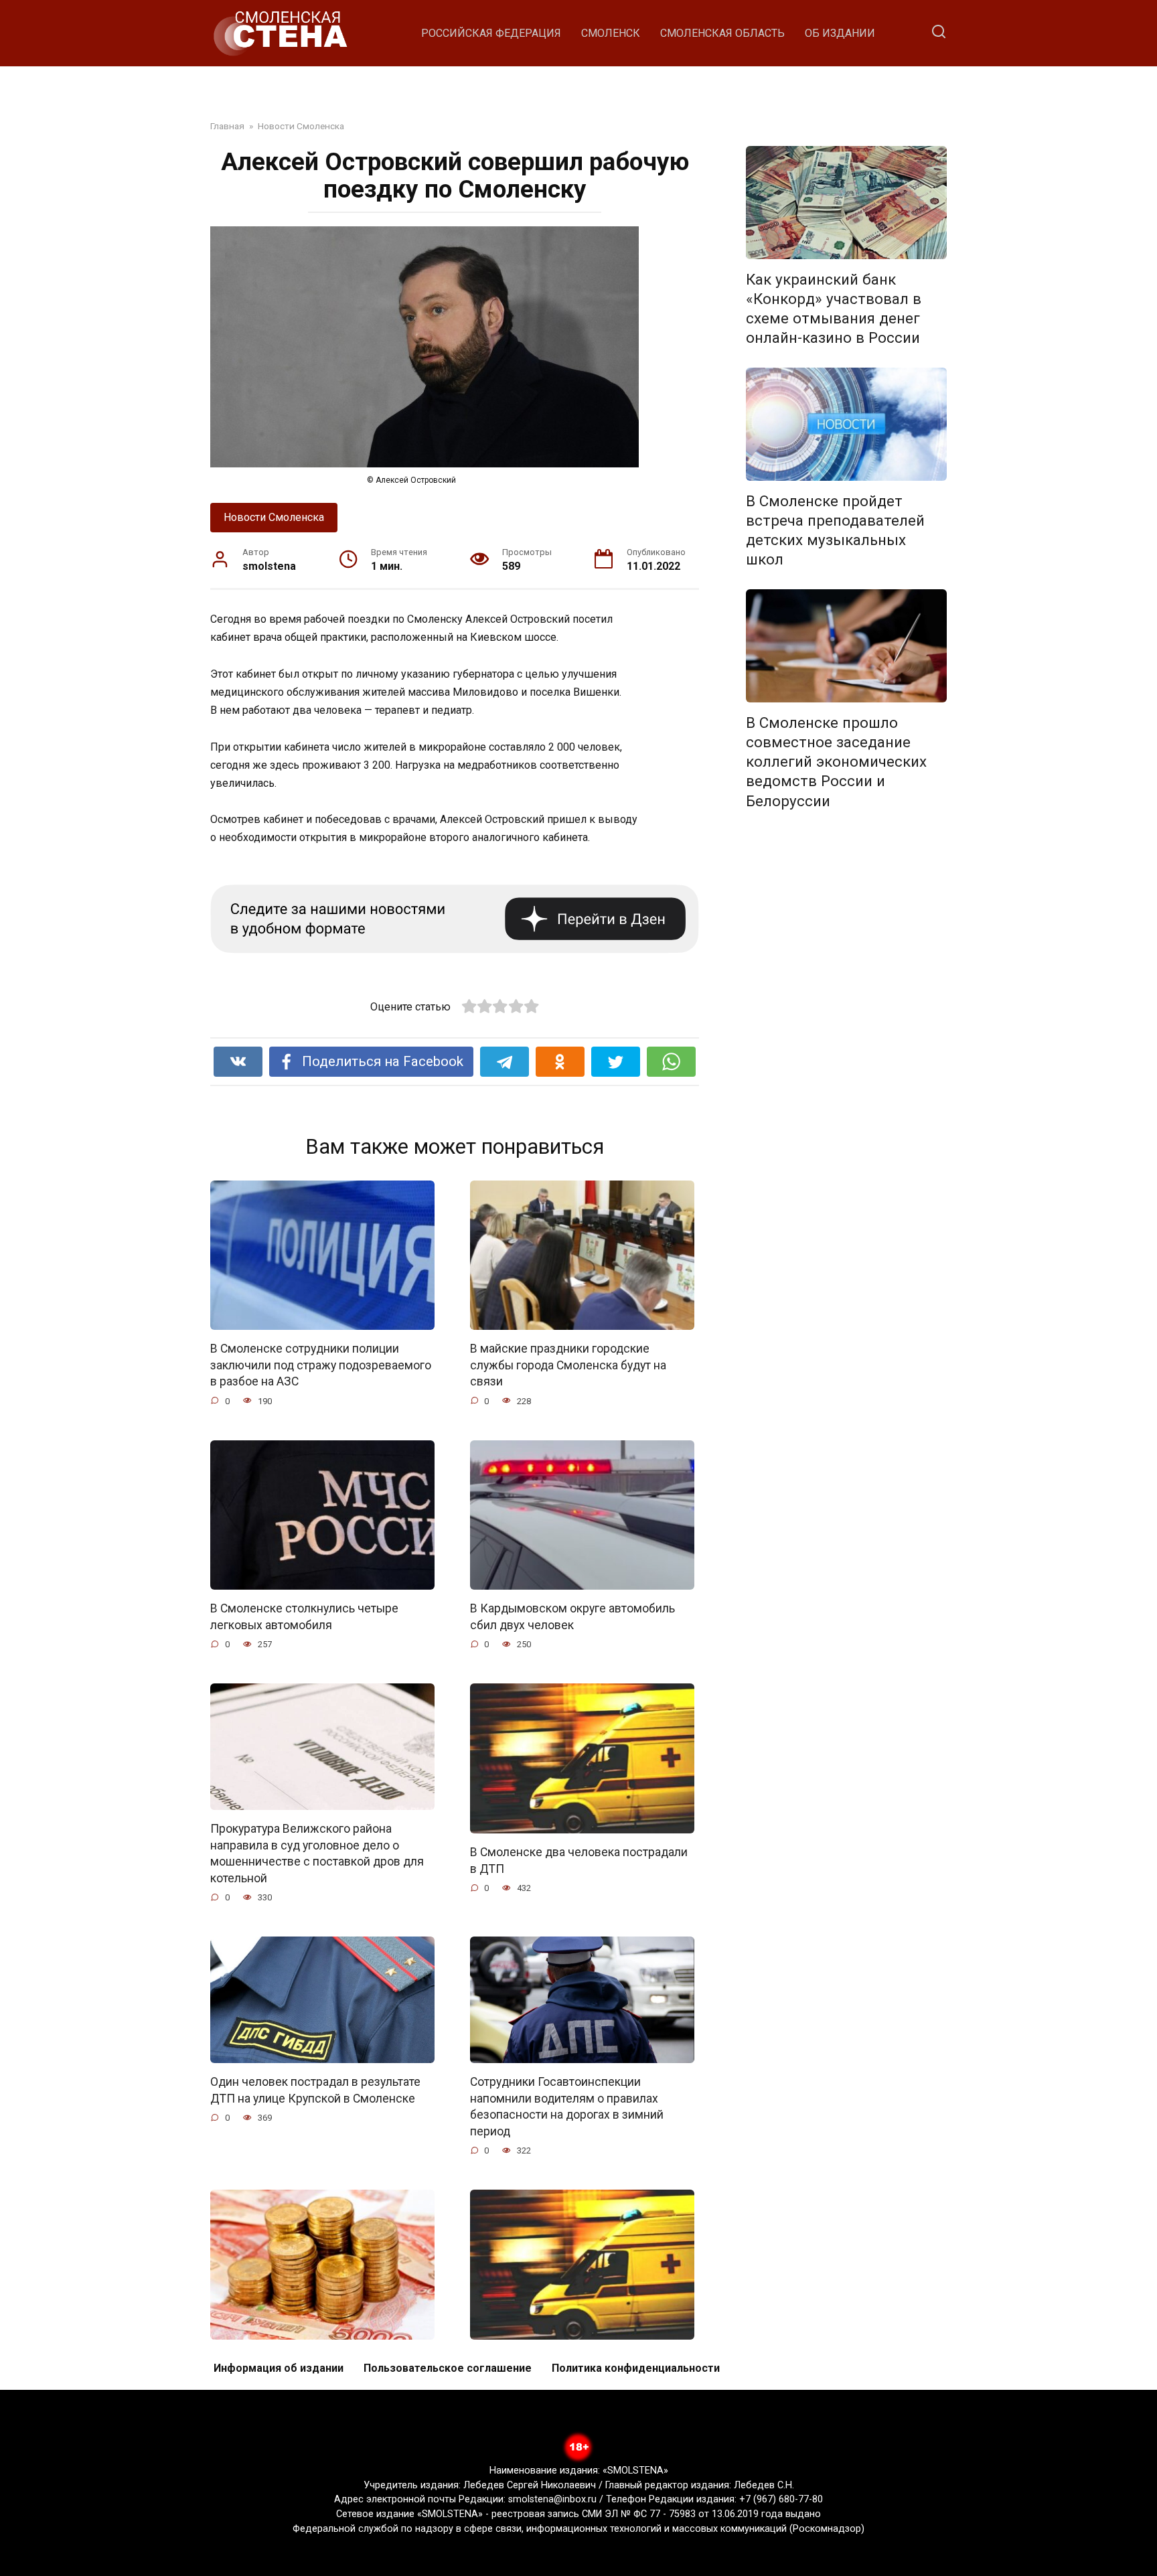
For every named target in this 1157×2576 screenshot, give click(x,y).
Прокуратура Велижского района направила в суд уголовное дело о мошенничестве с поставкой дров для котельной (317, 1853)
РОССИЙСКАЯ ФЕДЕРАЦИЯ (491, 33)
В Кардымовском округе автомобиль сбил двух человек (572, 1617)
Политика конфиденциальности (636, 2368)
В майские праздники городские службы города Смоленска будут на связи (568, 1365)
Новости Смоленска (274, 517)
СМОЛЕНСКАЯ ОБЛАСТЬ (722, 33)
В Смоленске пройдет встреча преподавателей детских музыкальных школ (835, 530)
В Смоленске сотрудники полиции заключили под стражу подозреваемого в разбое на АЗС (321, 1365)
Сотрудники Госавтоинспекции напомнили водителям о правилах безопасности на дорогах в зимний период (567, 2107)
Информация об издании (279, 2368)
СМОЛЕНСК (611, 33)
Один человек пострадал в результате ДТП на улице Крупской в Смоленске (315, 2090)
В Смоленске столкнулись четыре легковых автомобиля (304, 1617)
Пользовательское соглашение (448, 2368)
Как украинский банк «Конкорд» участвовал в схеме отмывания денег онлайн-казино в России (834, 308)
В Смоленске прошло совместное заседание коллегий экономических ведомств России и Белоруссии (836, 762)
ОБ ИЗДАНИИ (840, 33)
